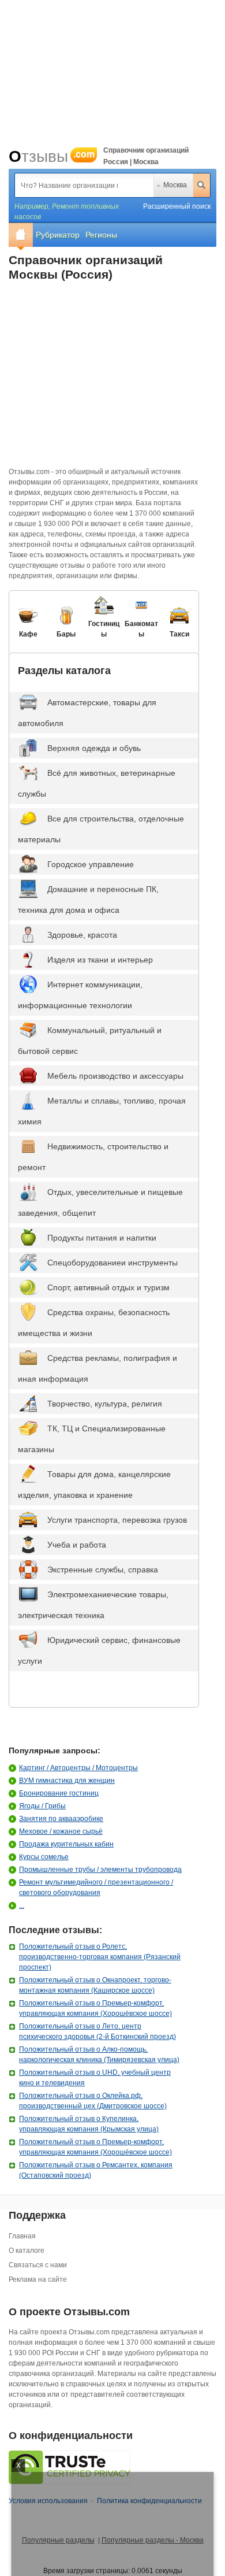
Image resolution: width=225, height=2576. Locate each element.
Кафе (28, 634)
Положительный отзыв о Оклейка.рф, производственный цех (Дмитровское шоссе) (93, 2101)
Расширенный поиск (177, 206)
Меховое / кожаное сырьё (61, 1831)
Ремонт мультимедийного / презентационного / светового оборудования (96, 1887)
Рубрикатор (58, 235)
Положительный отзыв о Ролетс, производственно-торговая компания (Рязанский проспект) (100, 1957)
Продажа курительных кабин (66, 1844)
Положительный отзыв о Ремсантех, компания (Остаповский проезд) (96, 2170)
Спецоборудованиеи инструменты (112, 1263)
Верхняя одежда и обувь (94, 748)
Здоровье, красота (82, 935)
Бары (66, 634)
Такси (179, 634)
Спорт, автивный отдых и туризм (108, 1287)
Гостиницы (104, 629)
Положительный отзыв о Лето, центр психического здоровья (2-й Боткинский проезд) (97, 2031)
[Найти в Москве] (201, 185)
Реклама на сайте (38, 2279)
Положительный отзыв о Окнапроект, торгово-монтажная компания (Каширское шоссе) (95, 1985)
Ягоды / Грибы (42, 1806)
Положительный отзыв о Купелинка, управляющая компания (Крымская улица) (89, 2124)
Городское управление (91, 864)
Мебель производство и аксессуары (115, 1076)
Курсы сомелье (44, 1857)
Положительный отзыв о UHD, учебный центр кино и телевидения (95, 2078)
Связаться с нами (38, 2265)
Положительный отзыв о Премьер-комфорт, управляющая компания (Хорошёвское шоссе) (95, 2008)
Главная (22, 2236)
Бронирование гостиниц (59, 1793)
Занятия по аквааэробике (61, 1819)
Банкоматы (141, 629)
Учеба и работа (77, 1545)
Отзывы (52, 156)
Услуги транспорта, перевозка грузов (117, 1520)
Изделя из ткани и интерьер (100, 960)
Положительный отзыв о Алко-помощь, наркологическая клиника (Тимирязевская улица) (99, 2055)
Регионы (101, 235)
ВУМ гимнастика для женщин (67, 1781)
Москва (175, 185)
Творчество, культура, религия (105, 1404)
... (22, 1905)
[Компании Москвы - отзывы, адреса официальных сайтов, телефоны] (21, 235)
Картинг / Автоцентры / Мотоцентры (78, 1768)
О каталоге (27, 2251)
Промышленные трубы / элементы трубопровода (100, 1870)
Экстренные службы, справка (103, 1570)
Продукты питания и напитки (102, 1238)
